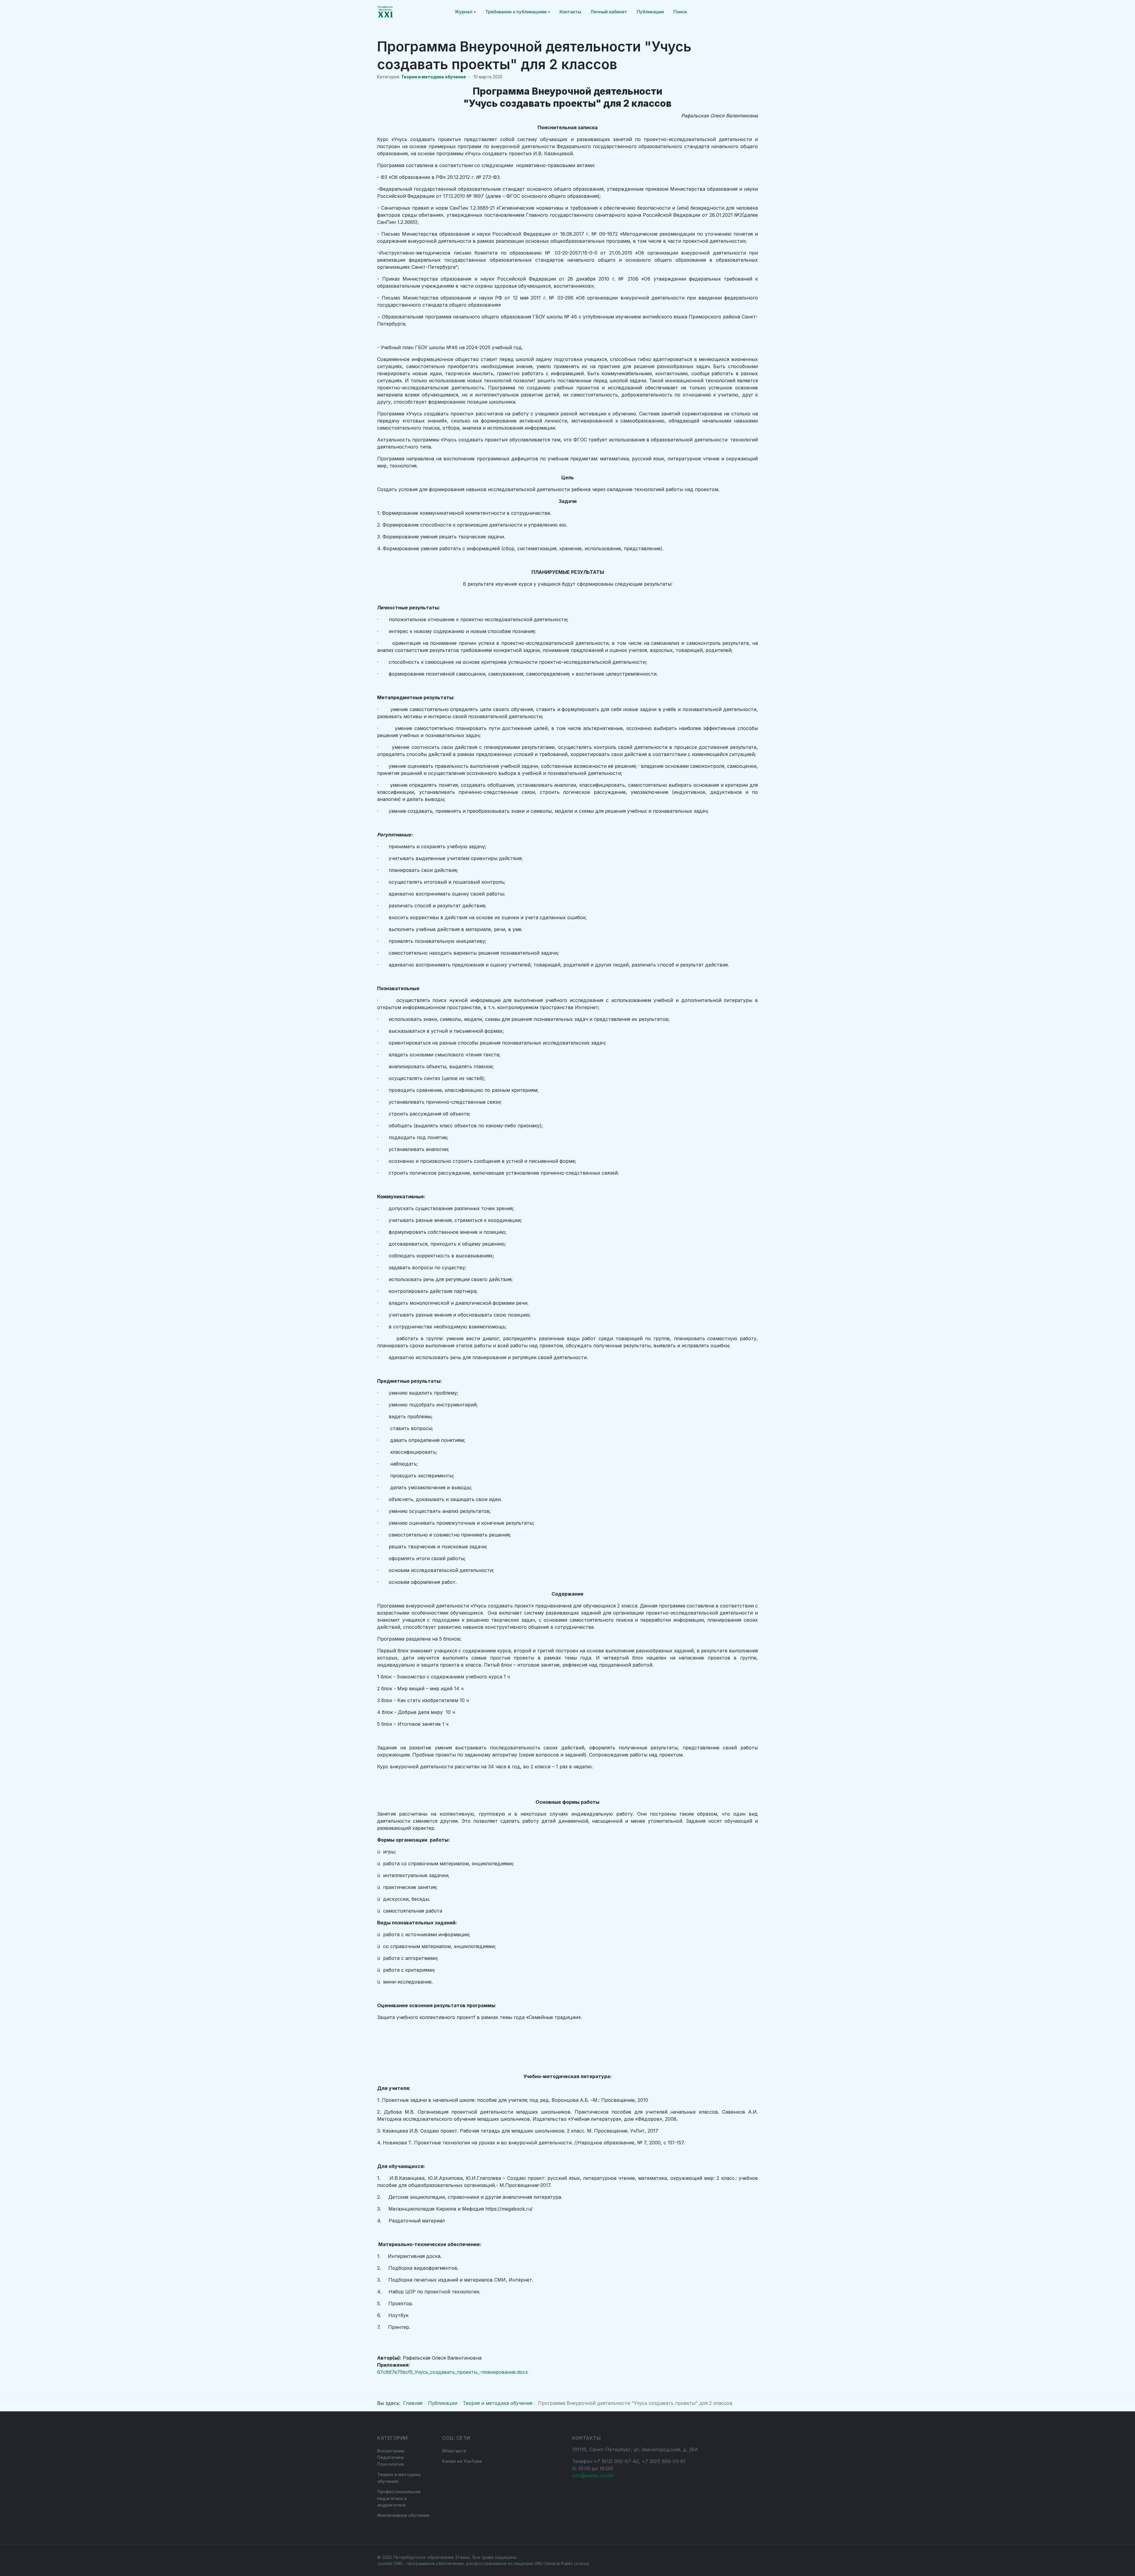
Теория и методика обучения (433, 77)
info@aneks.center (593, 2475)
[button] (465, 12)
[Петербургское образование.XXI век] (385, 12)
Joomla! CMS (390, 2563)
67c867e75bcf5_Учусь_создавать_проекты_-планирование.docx (453, 2372)
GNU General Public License (562, 2563)
